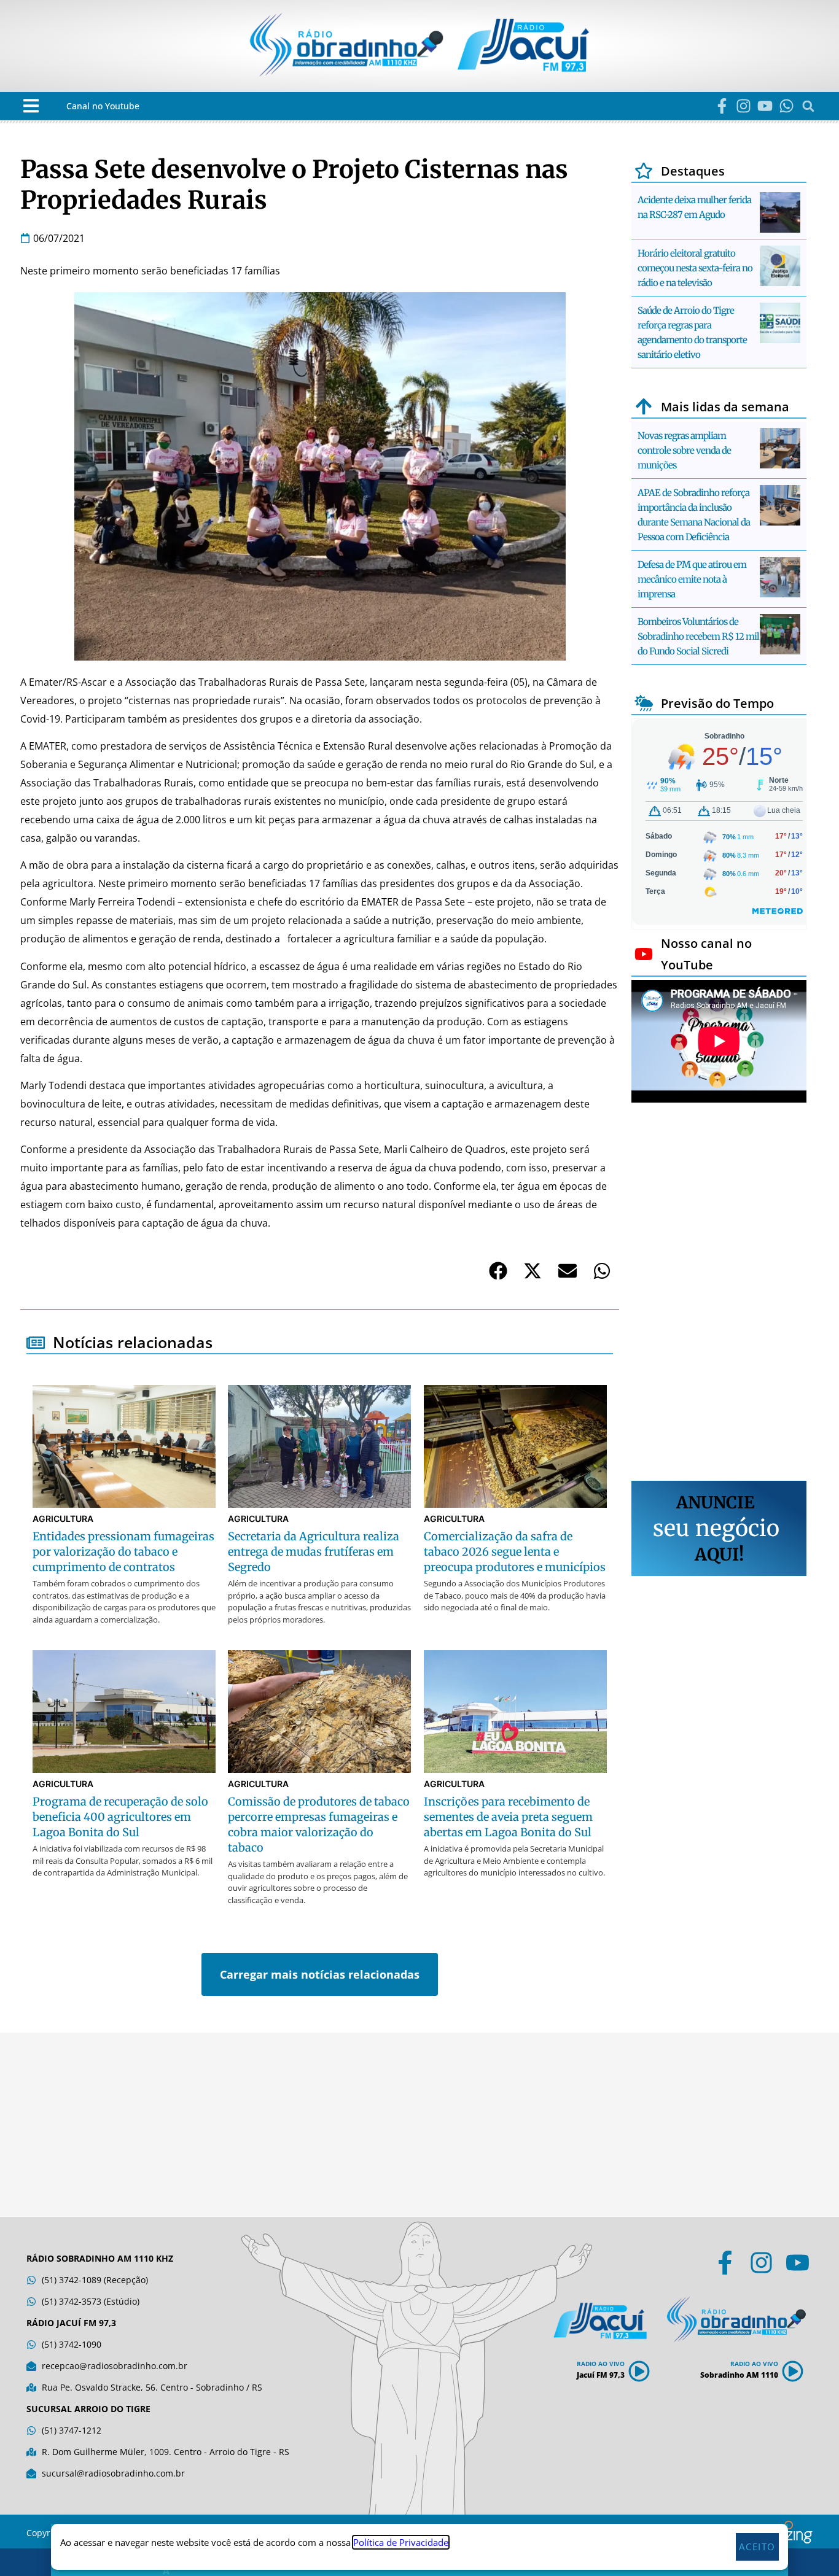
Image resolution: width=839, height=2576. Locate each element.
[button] (31, 106)
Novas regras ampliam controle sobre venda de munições (684, 450)
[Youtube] (765, 106)
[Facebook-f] (722, 106)
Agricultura (63, 1519)
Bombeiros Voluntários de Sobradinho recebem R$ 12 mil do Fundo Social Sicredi (698, 636)
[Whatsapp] (786, 106)
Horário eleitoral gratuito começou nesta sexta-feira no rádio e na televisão (695, 268)
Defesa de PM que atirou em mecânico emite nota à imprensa (692, 579)
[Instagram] (743, 106)
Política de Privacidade (401, 2542)
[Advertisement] (719, 1294)
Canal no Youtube (103, 106)
